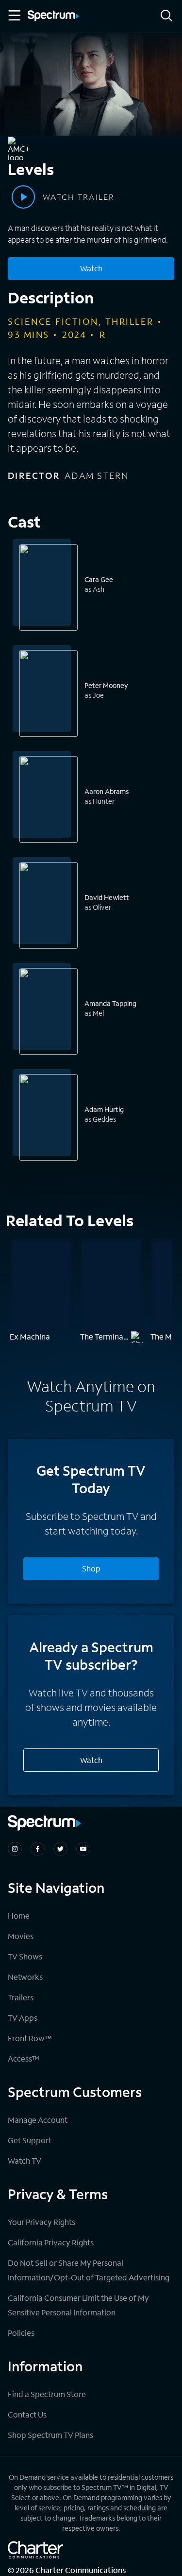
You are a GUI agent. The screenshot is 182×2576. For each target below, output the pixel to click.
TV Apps (23, 2018)
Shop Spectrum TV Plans (50, 2435)
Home (19, 1915)
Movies (21, 1936)
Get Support (30, 2140)
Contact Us (27, 2414)
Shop (91, 1568)
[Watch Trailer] (23, 197)
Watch (91, 268)
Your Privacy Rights (41, 2222)
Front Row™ (30, 2038)
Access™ (24, 2058)
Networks (25, 1977)
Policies (21, 2333)
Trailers (21, 1997)
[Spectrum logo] (53, 17)
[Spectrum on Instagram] (15, 1849)
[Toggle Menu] (14, 16)
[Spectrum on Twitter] (60, 1849)
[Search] (166, 16)
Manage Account (38, 2120)
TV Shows (25, 1956)
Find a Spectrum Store (47, 2394)
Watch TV (25, 2161)
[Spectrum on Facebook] (38, 1849)
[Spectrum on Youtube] (83, 1849)
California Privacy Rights (51, 2242)
